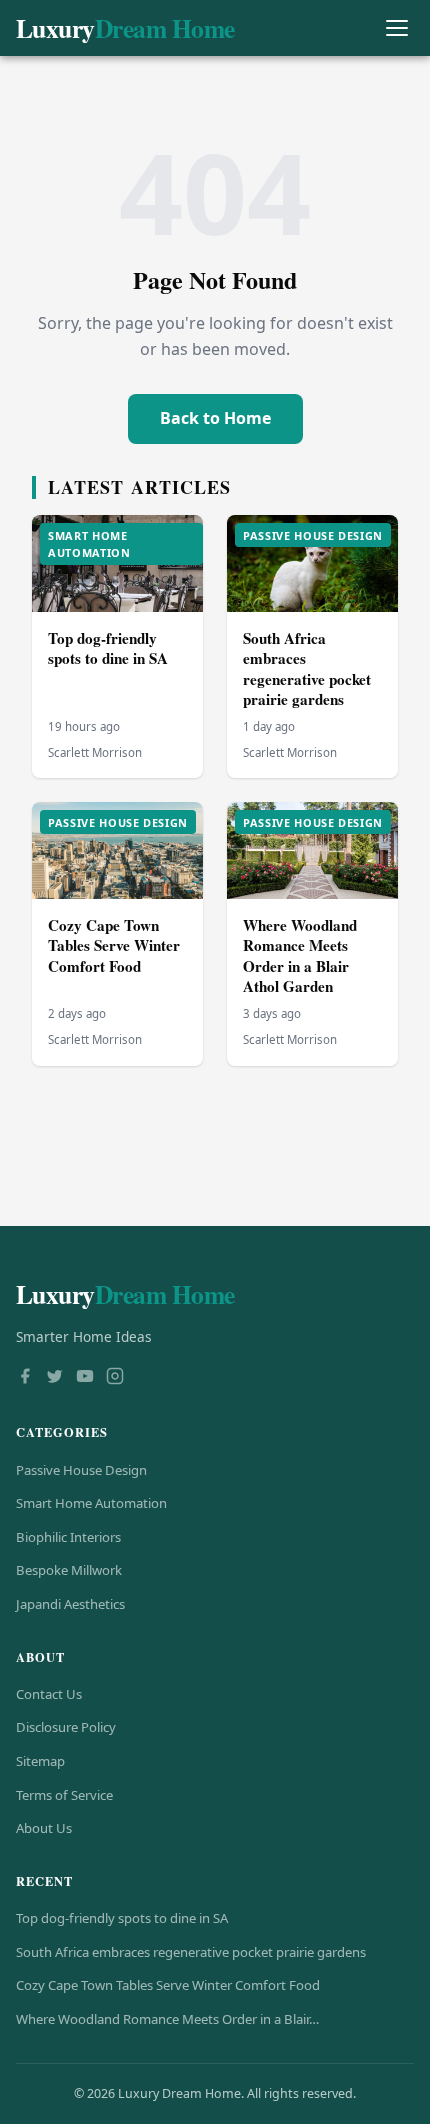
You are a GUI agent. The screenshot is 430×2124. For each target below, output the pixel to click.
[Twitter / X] (55, 1378)
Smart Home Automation (91, 1503)
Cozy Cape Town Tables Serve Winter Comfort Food (114, 945)
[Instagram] (115, 1378)
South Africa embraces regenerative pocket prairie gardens (307, 669)
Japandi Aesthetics (70, 1604)
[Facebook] (25, 1378)
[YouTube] (85, 1378)
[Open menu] (396, 28)
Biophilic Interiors (68, 1537)
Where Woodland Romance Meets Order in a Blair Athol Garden (300, 956)
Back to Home (215, 418)
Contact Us (49, 1694)
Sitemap (40, 1761)
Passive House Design (81, 1470)
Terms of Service (64, 1795)
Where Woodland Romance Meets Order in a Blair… (167, 2019)
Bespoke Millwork (69, 1570)
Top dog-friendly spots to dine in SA (108, 648)
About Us (44, 1828)
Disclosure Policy (66, 1727)
